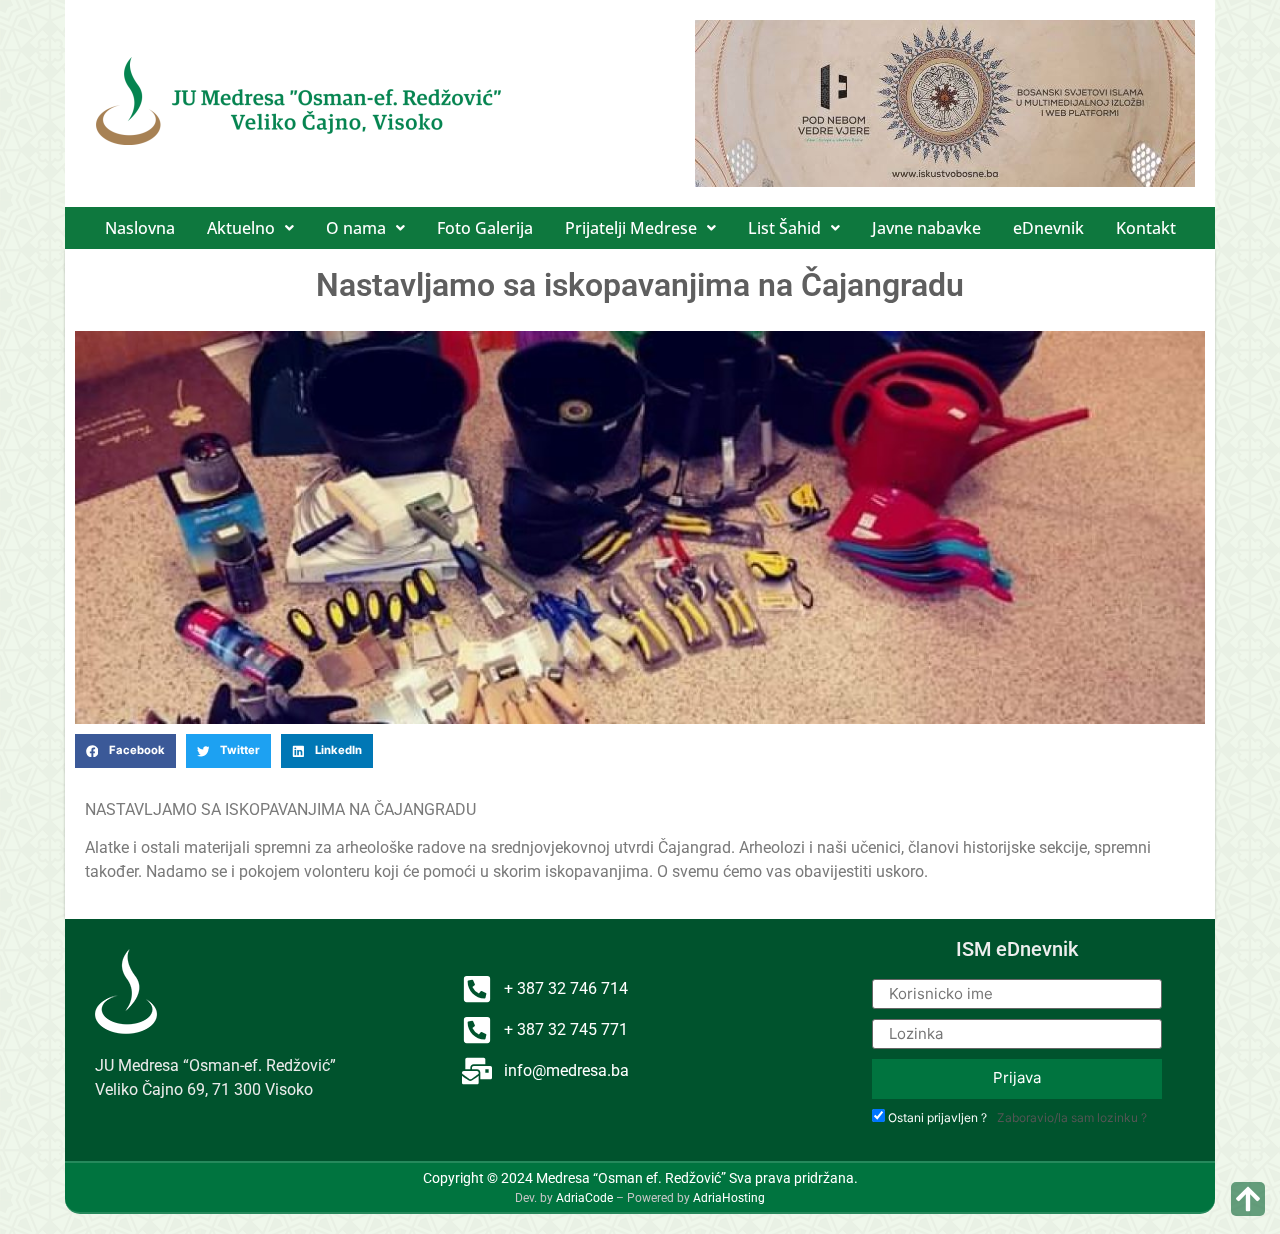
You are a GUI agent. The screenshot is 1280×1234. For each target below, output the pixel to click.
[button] (250, 228)
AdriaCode (584, 1198)
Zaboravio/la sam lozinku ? (1072, 1117)
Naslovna (140, 228)
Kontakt (1146, 228)
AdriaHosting (729, 1198)
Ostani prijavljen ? (937, 1118)
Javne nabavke (926, 228)
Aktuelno (241, 228)
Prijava (1017, 1077)
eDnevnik (1048, 228)
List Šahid (784, 228)
